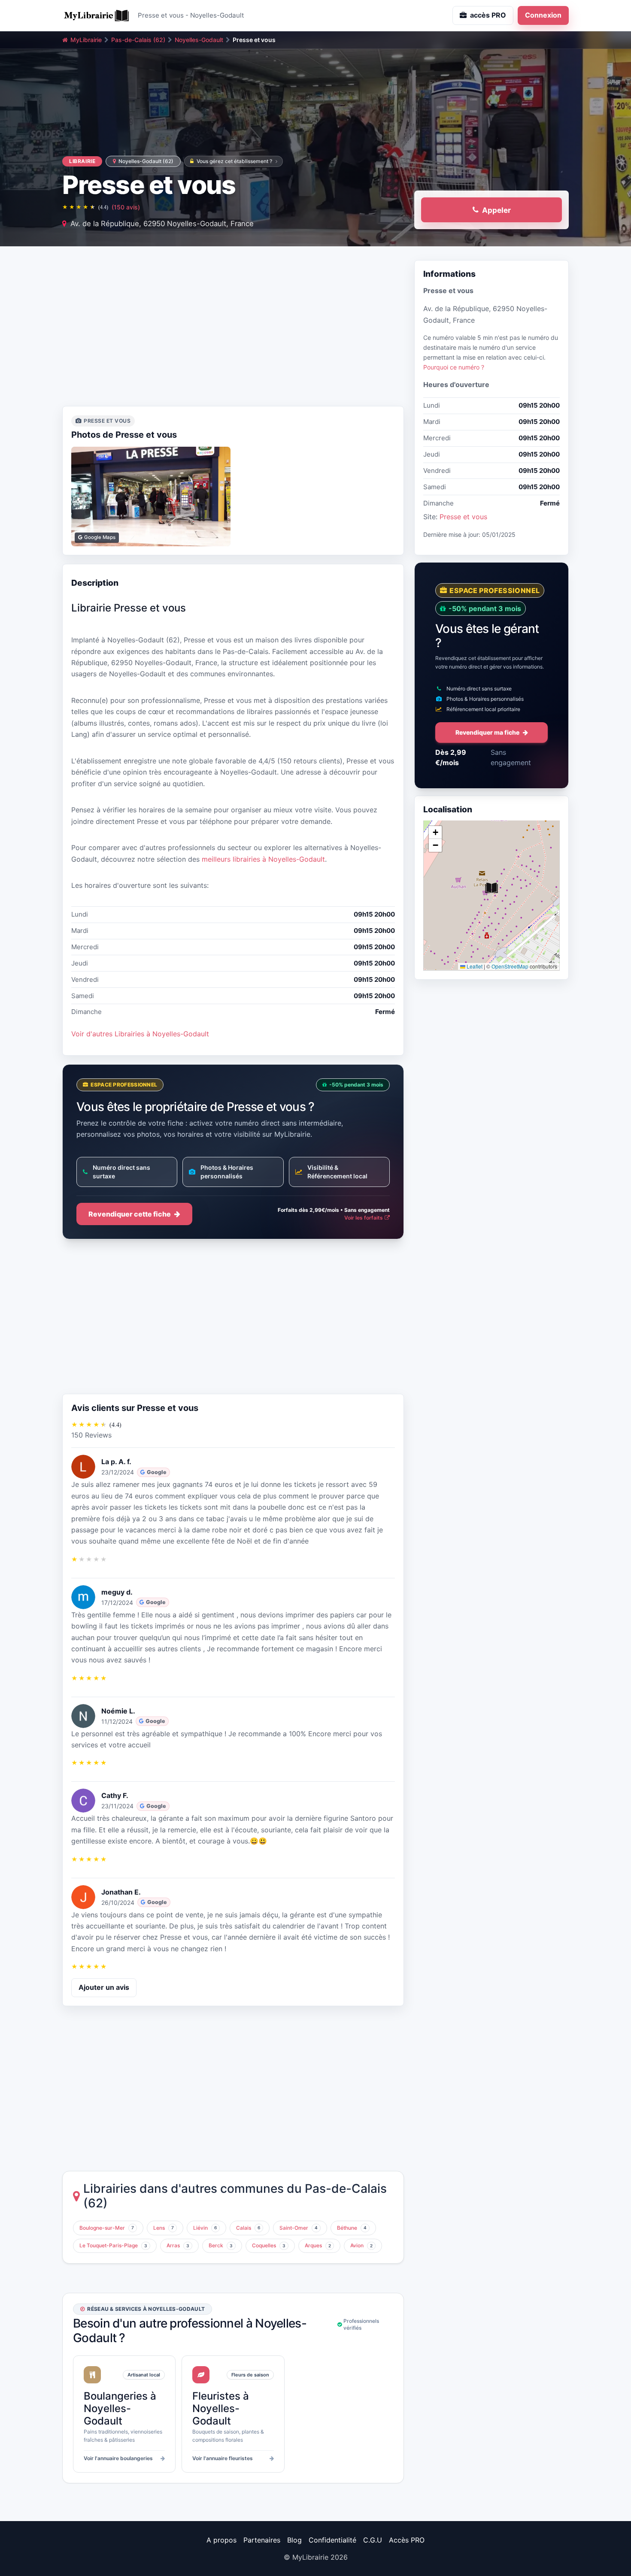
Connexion (543, 15)
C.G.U (373, 2540)
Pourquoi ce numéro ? (454, 367)
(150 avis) (126, 207)
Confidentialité (332, 2540)
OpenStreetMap (510, 966)
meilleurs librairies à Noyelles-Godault (263, 859)
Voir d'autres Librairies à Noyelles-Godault (140, 1034)
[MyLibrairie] (97, 15)
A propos (221, 2540)
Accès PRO (407, 2540)
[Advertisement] (233, 329)
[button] (491, 888)
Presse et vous (463, 517)
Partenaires (262, 2540)
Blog (294, 2540)
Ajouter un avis (104, 1987)
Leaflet (474, 966)
